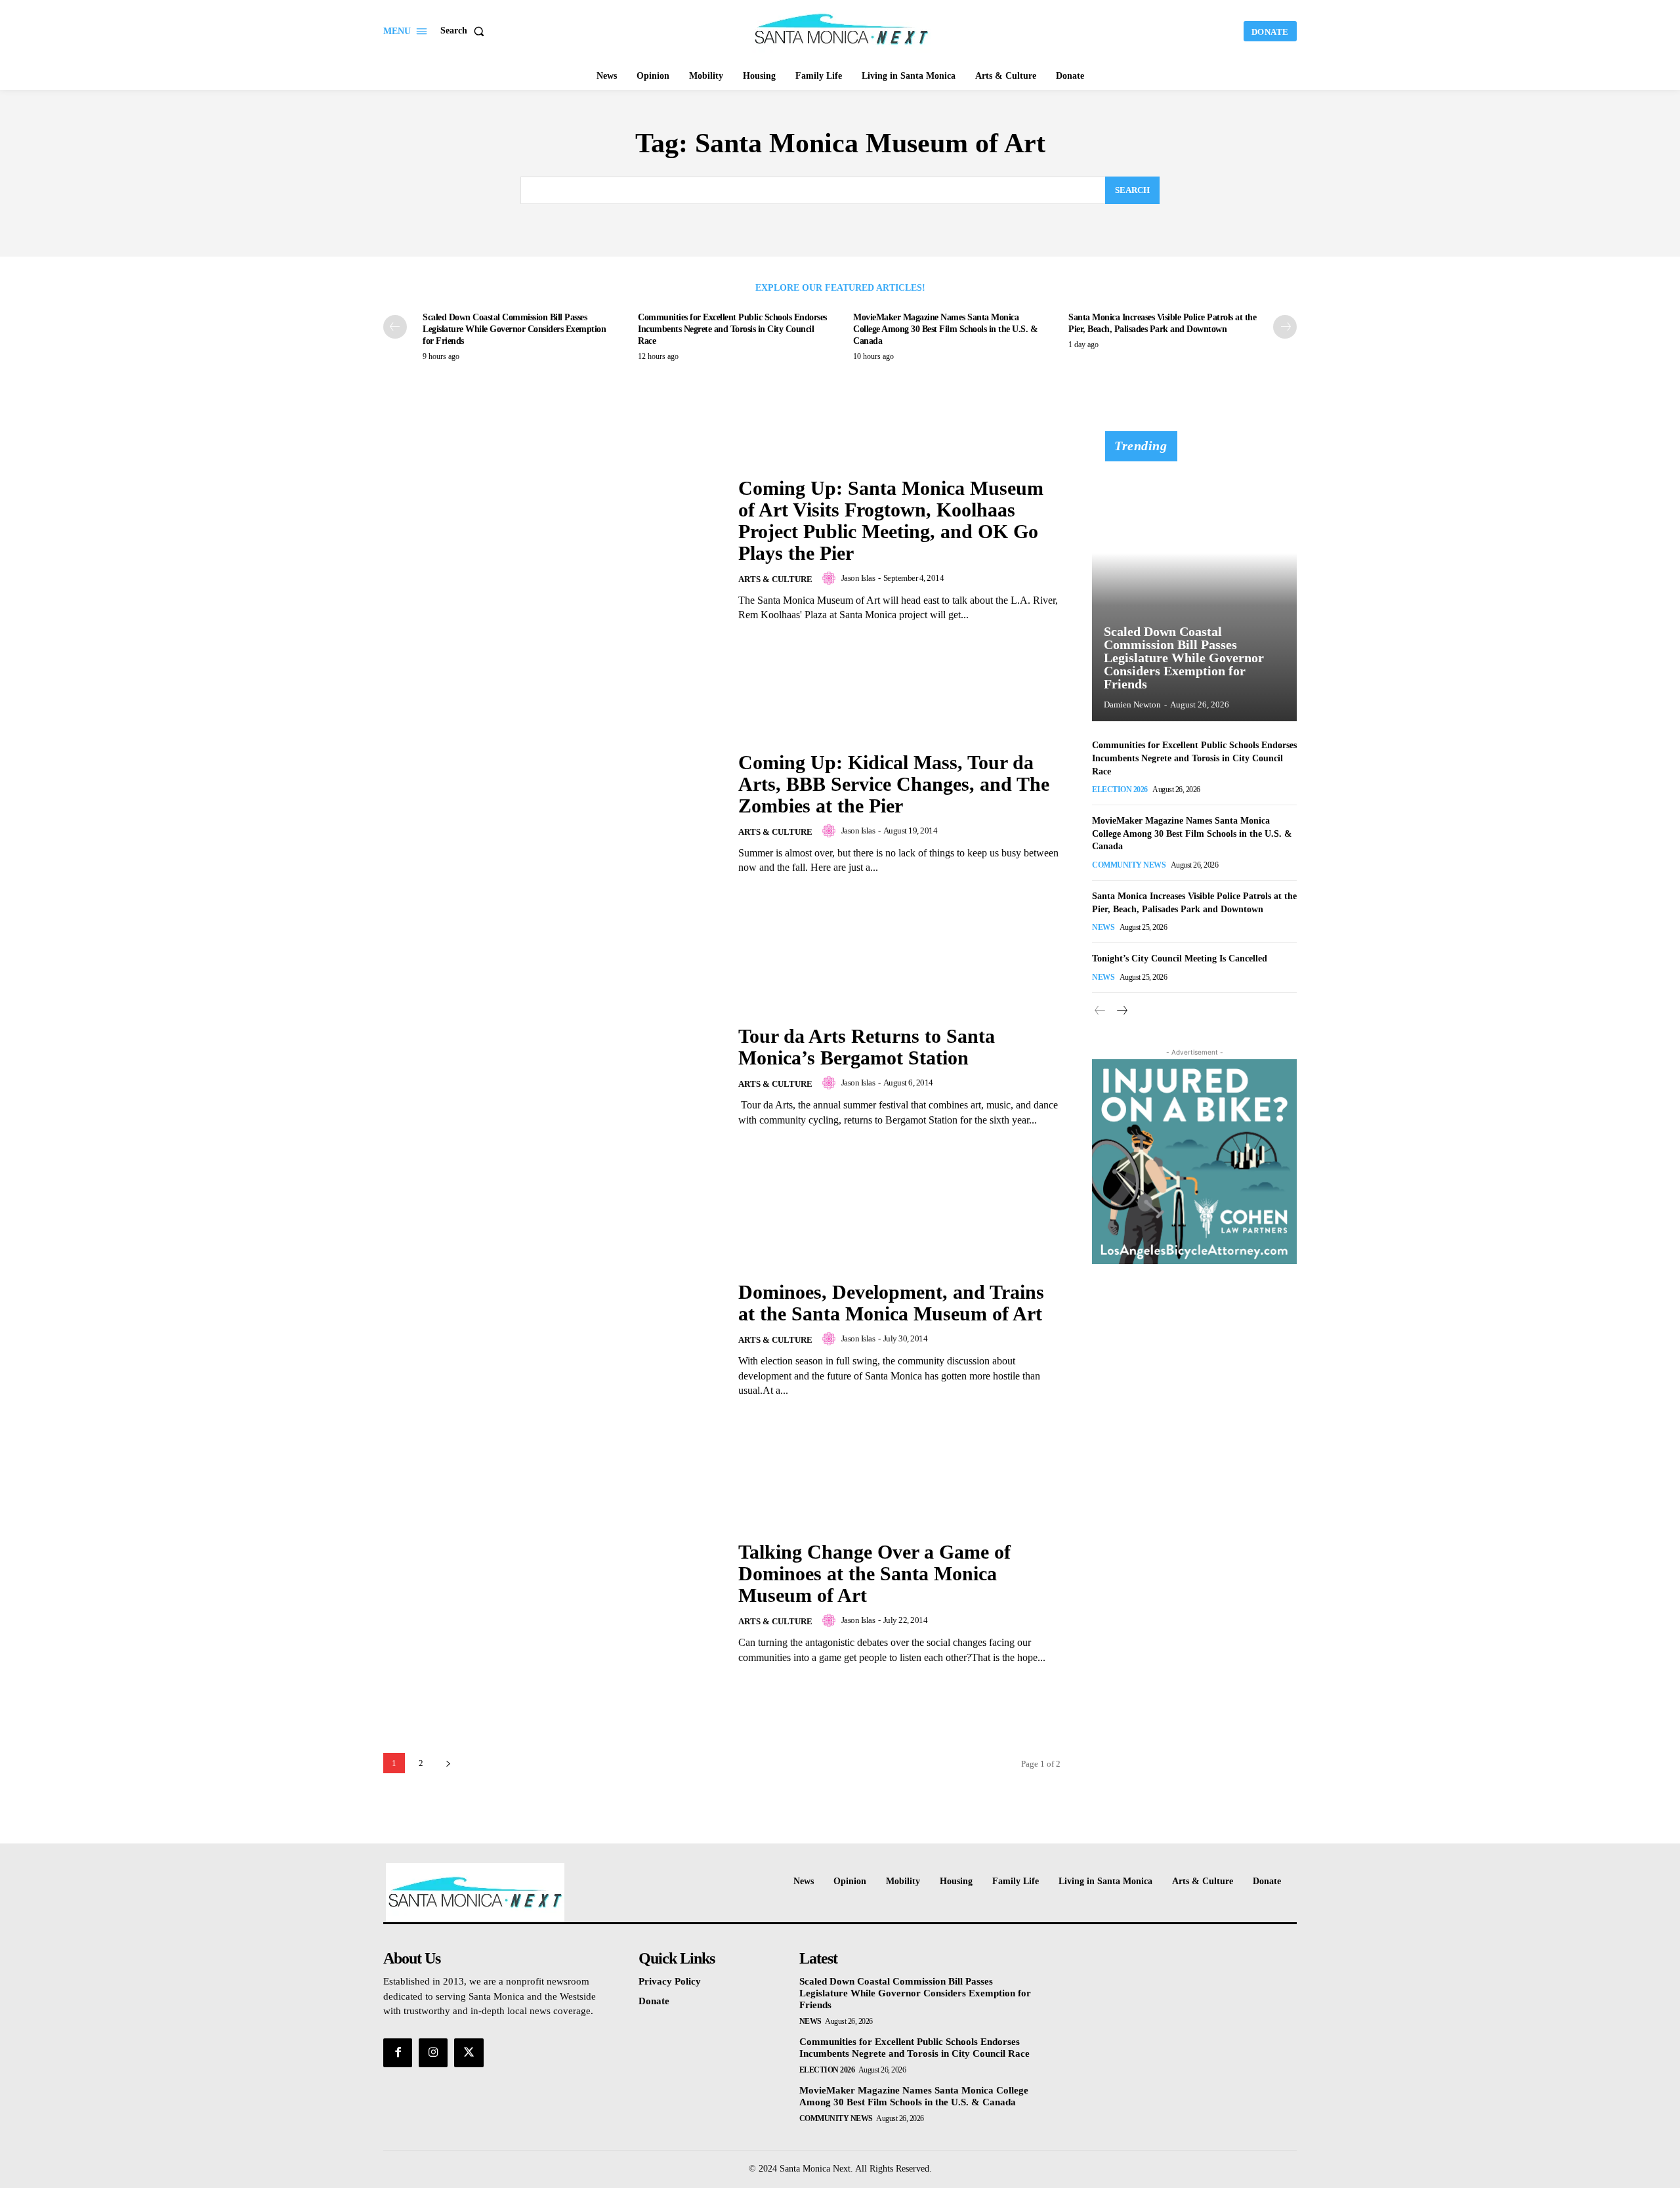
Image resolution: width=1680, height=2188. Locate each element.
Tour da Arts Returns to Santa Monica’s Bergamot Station (867, 1047)
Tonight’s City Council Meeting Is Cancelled (1180, 958)
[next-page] (1285, 327)
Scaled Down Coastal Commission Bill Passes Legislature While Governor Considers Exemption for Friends (514, 329)
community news (1129, 865)
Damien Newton (1132, 705)
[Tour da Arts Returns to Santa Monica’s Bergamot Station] (553, 1077)
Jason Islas (858, 578)
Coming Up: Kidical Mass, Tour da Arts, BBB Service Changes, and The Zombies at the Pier (894, 784)
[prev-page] (395, 327)
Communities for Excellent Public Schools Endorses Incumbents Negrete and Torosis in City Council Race (732, 329)
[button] (465, 31)
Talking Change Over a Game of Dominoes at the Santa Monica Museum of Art (874, 1573)
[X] (469, 2053)
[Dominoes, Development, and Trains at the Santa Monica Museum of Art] (553, 1340)
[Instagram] (433, 2053)
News (1103, 927)
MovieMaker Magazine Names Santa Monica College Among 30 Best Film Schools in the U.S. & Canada (945, 329)
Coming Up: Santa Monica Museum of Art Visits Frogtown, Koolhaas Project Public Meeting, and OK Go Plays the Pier (891, 520)
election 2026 (1120, 789)
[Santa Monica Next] (842, 30)
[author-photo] (831, 578)
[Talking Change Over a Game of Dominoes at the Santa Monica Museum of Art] (553, 1603)
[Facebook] (398, 2053)
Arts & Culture (775, 579)
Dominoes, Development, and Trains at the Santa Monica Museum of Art (891, 1303)
